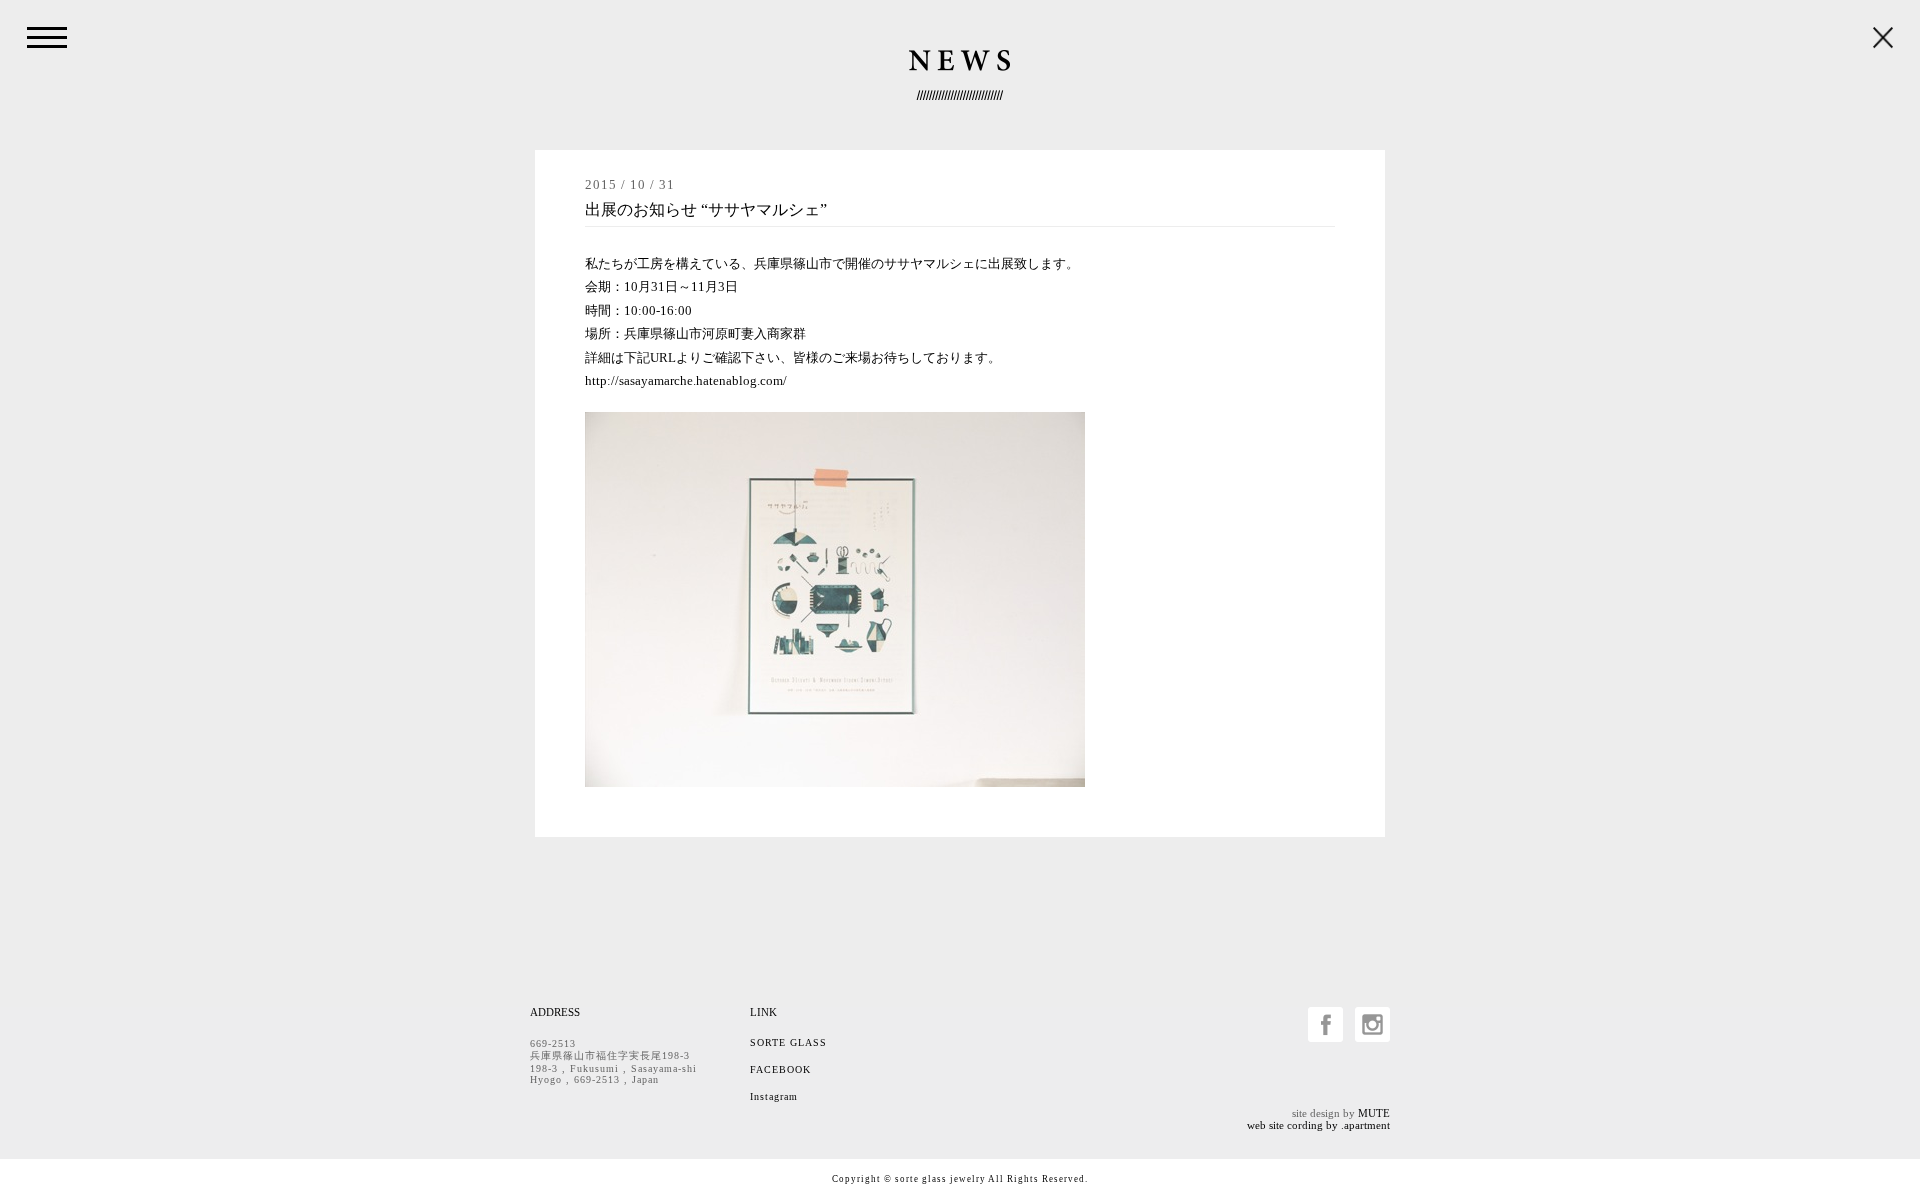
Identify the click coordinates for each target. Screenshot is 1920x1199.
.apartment (1365, 1125)
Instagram (774, 1096)
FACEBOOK (780, 1069)
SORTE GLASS (788, 1042)
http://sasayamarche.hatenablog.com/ (686, 380)
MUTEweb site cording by (1318, 1119)
